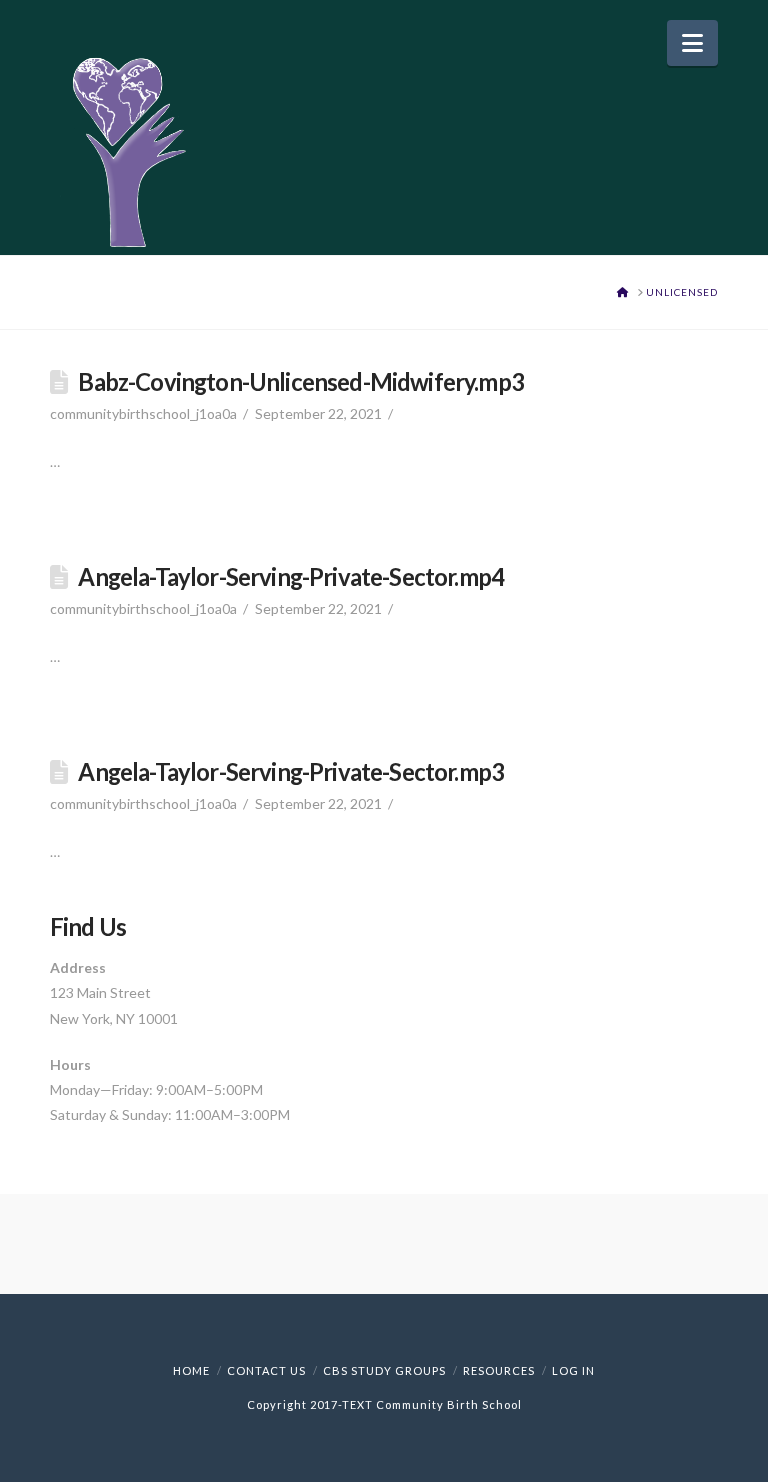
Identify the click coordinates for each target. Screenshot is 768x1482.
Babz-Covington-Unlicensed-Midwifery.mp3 (301, 382)
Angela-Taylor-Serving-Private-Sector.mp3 (291, 772)
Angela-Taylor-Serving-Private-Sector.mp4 (291, 577)
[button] (692, 43)
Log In (573, 1370)
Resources (499, 1370)
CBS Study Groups (384, 1370)
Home (191, 1370)
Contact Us (266, 1370)
